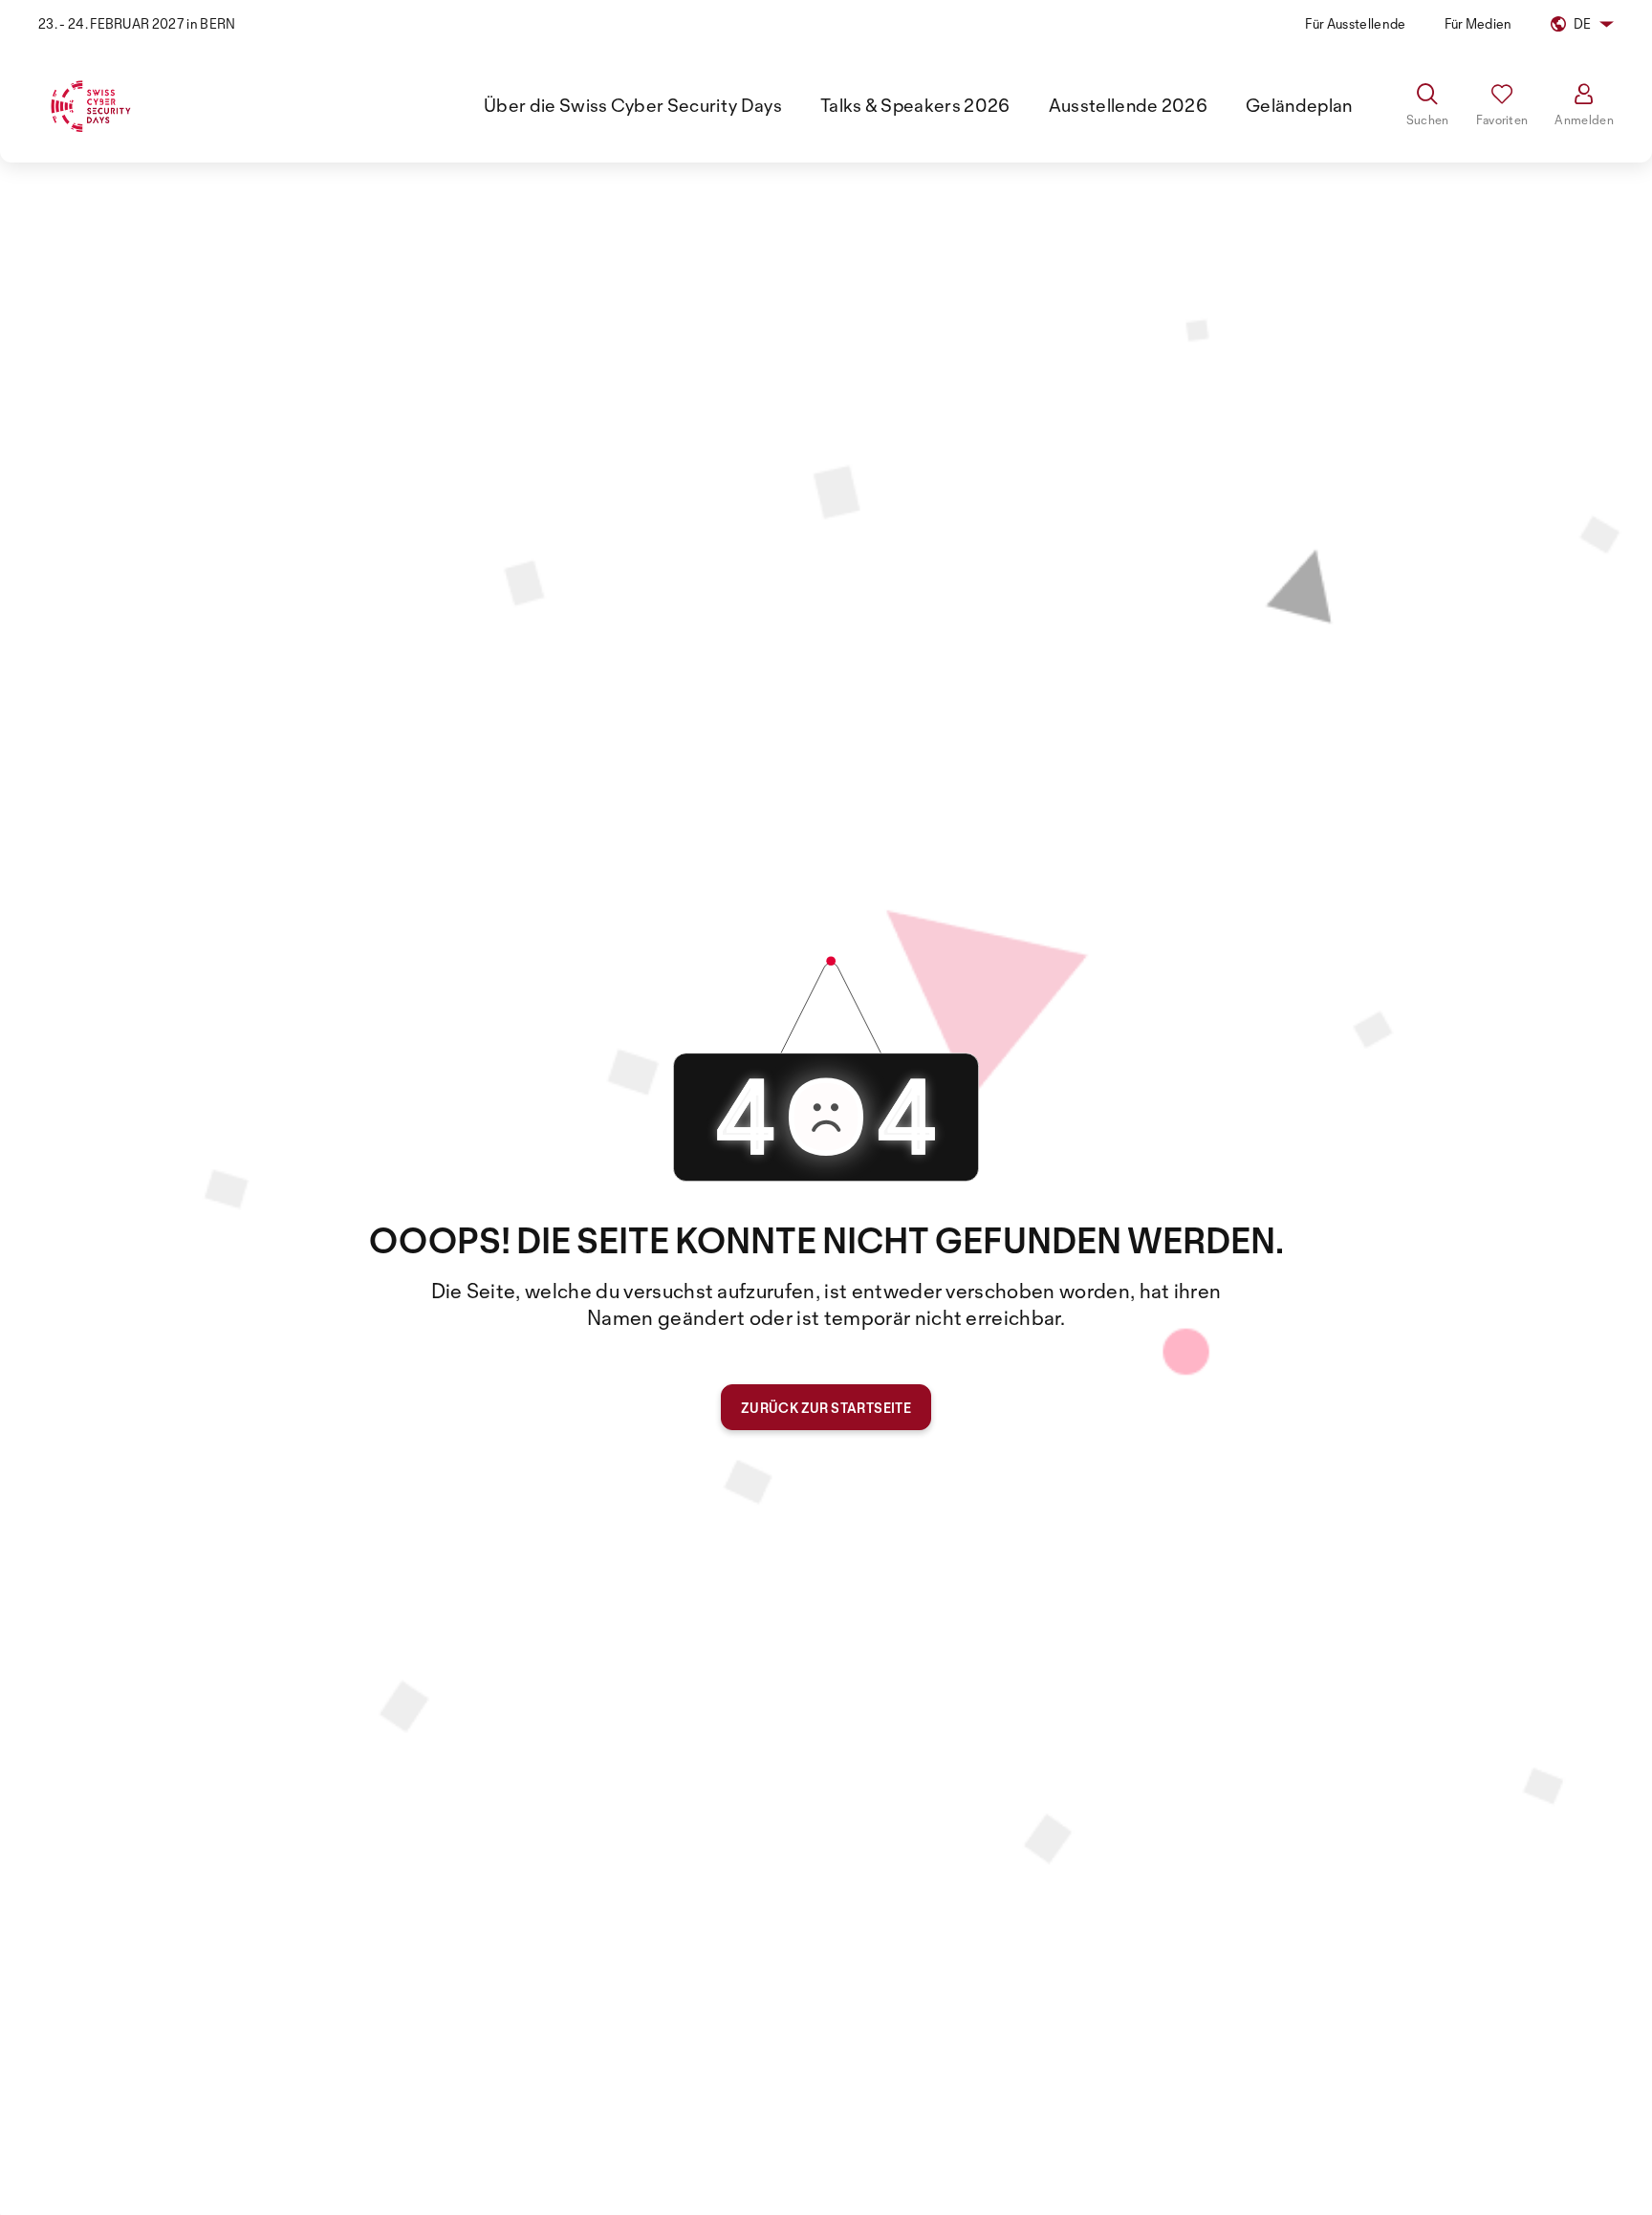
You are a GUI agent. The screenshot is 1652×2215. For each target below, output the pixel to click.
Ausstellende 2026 (1128, 105)
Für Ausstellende (1355, 23)
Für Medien (1478, 23)
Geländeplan (1299, 105)
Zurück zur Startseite (826, 1408)
